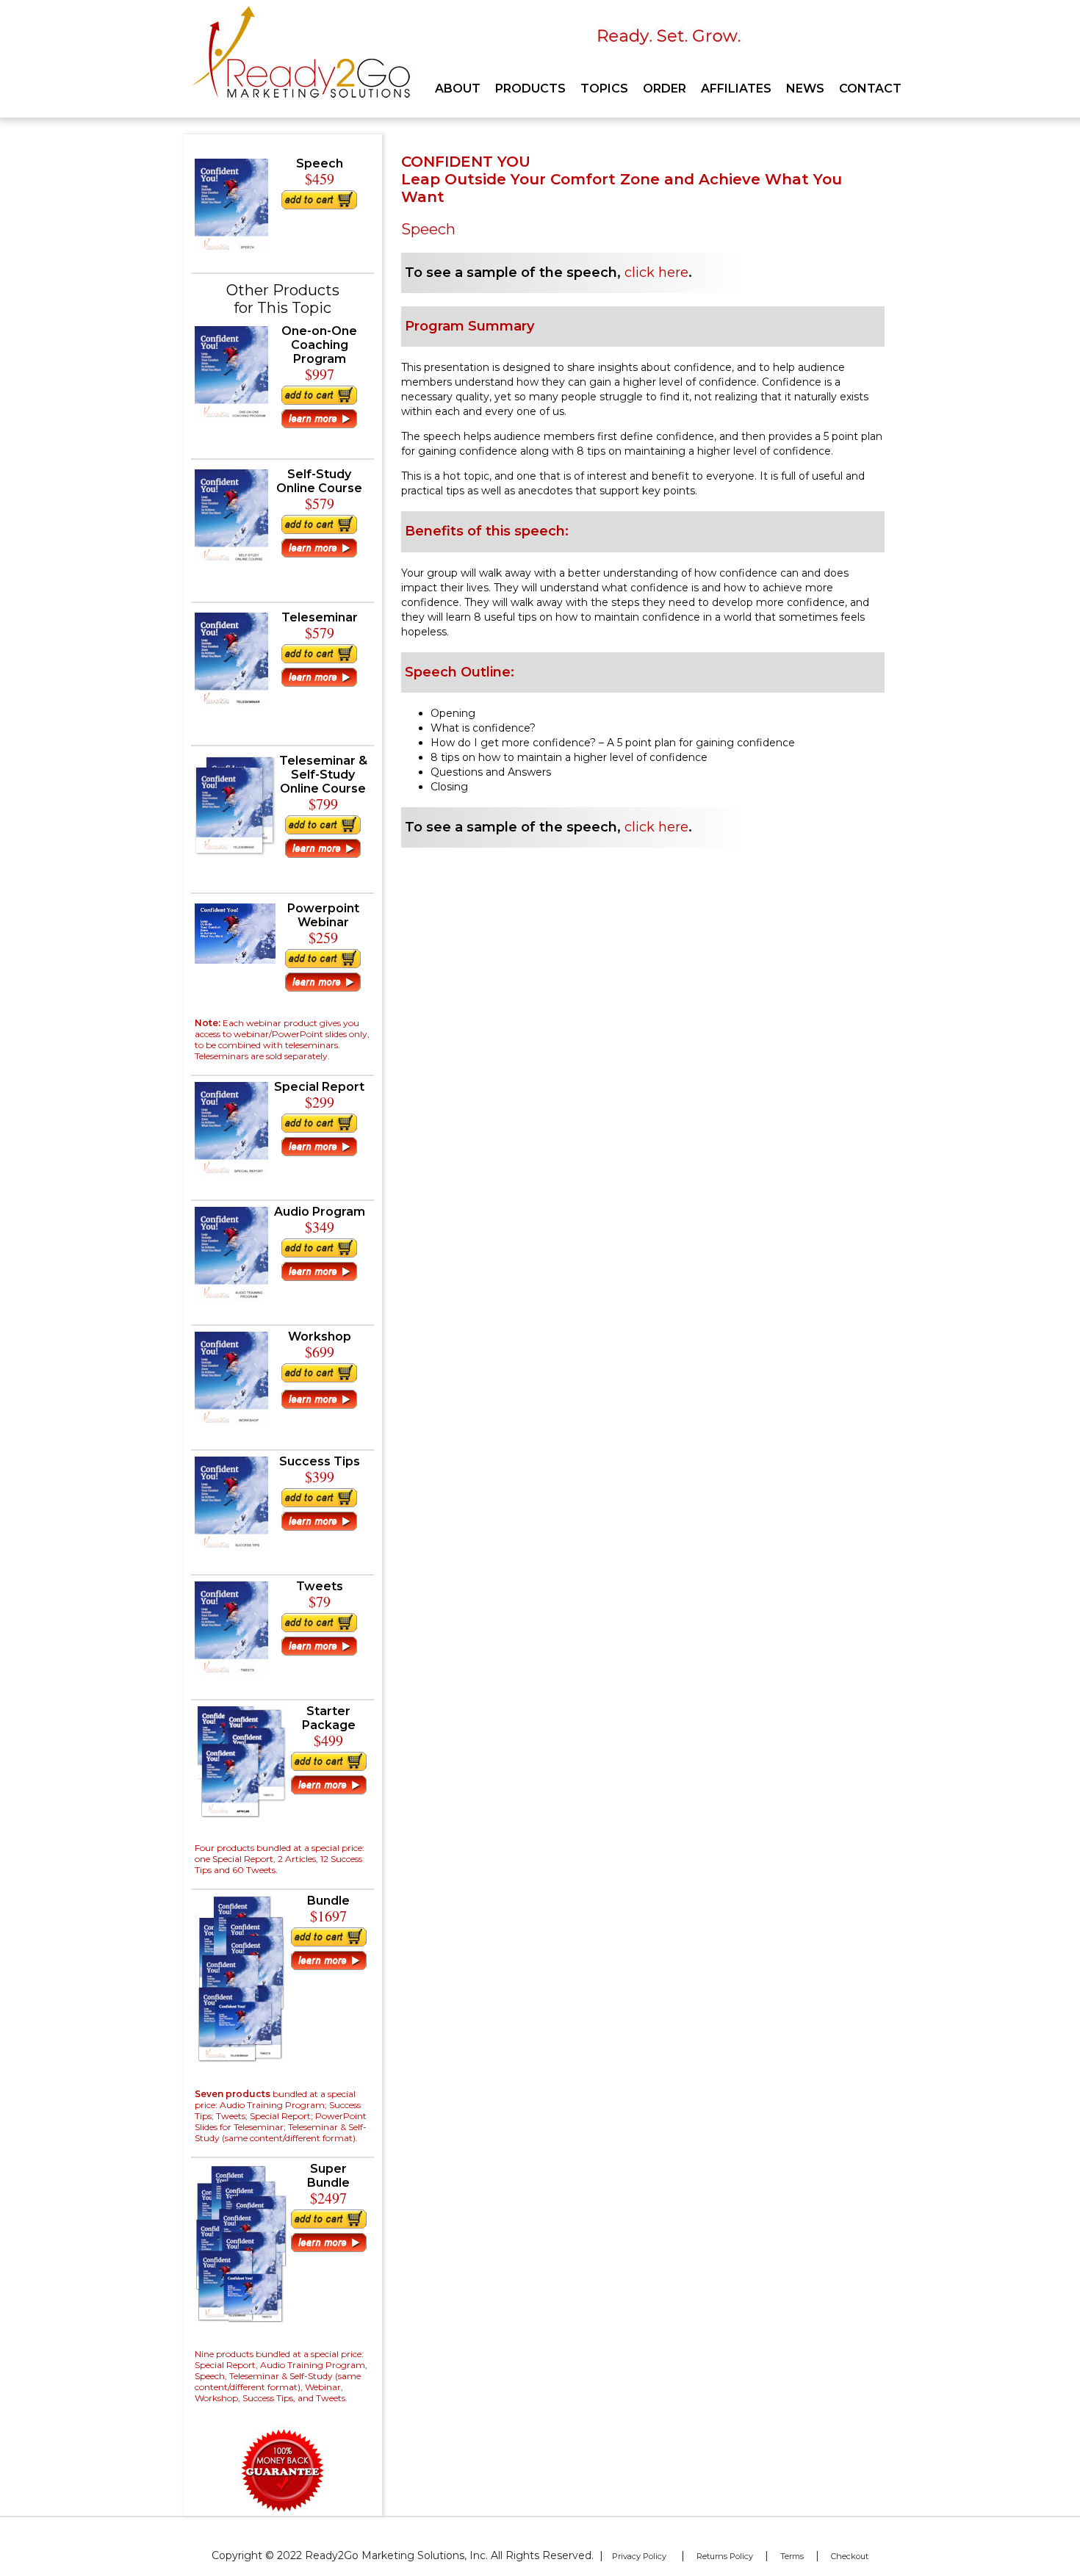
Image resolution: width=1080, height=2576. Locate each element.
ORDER (665, 89)
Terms (792, 2556)
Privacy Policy (639, 2556)
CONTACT (870, 89)
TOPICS (604, 89)
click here (656, 273)
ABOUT (458, 89)
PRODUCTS (530, 89)
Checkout (850, 2556)
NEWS (805, 89)
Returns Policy (725, 2556)
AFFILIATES (736, 89)
